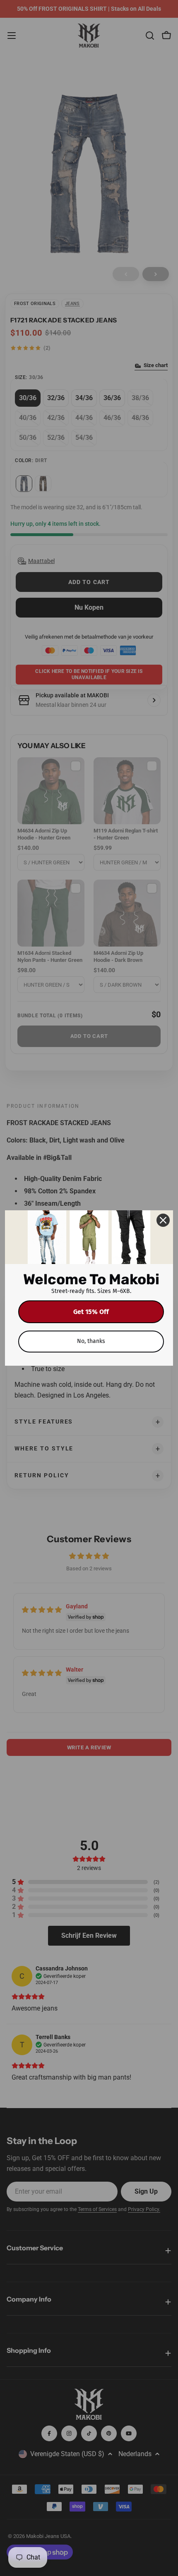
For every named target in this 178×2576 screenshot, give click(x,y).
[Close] (163, 1220)
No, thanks (91, 1341)
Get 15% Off (91, 1312)
